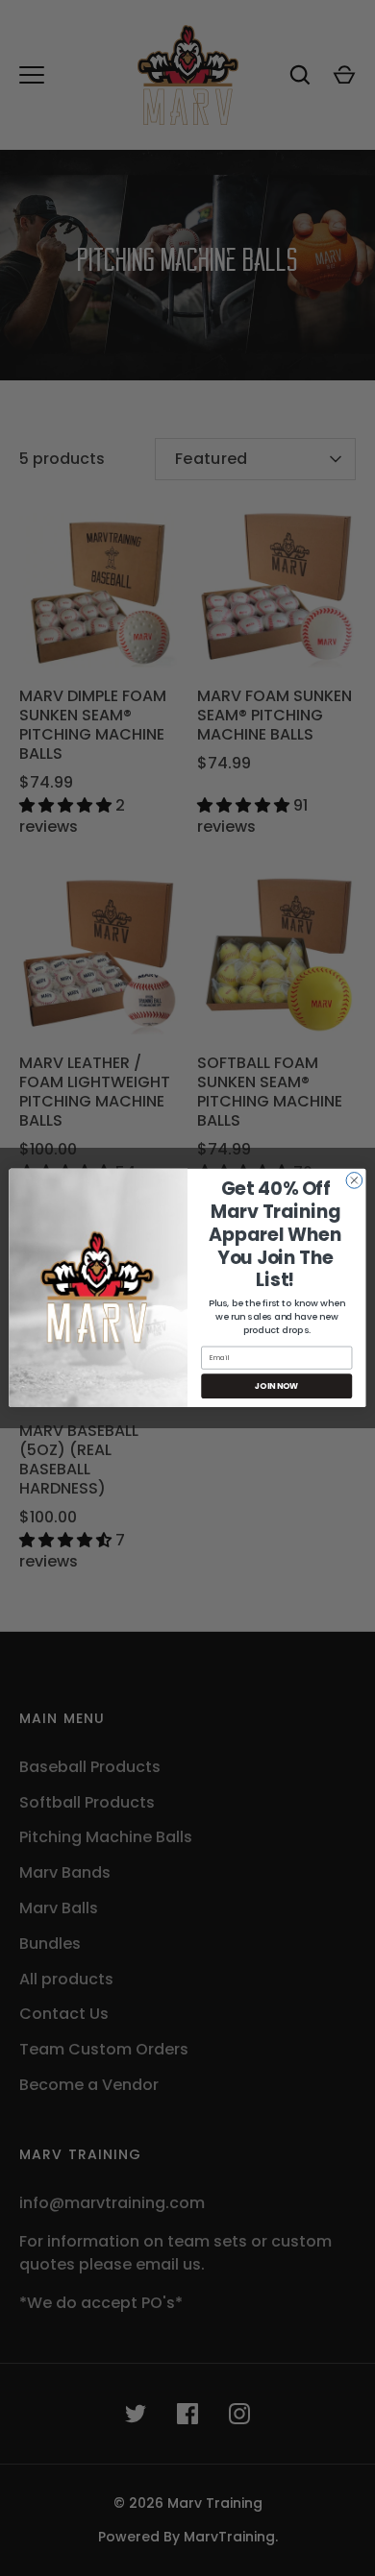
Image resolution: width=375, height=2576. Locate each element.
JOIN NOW (276, 1386)
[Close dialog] (354, 1181)
